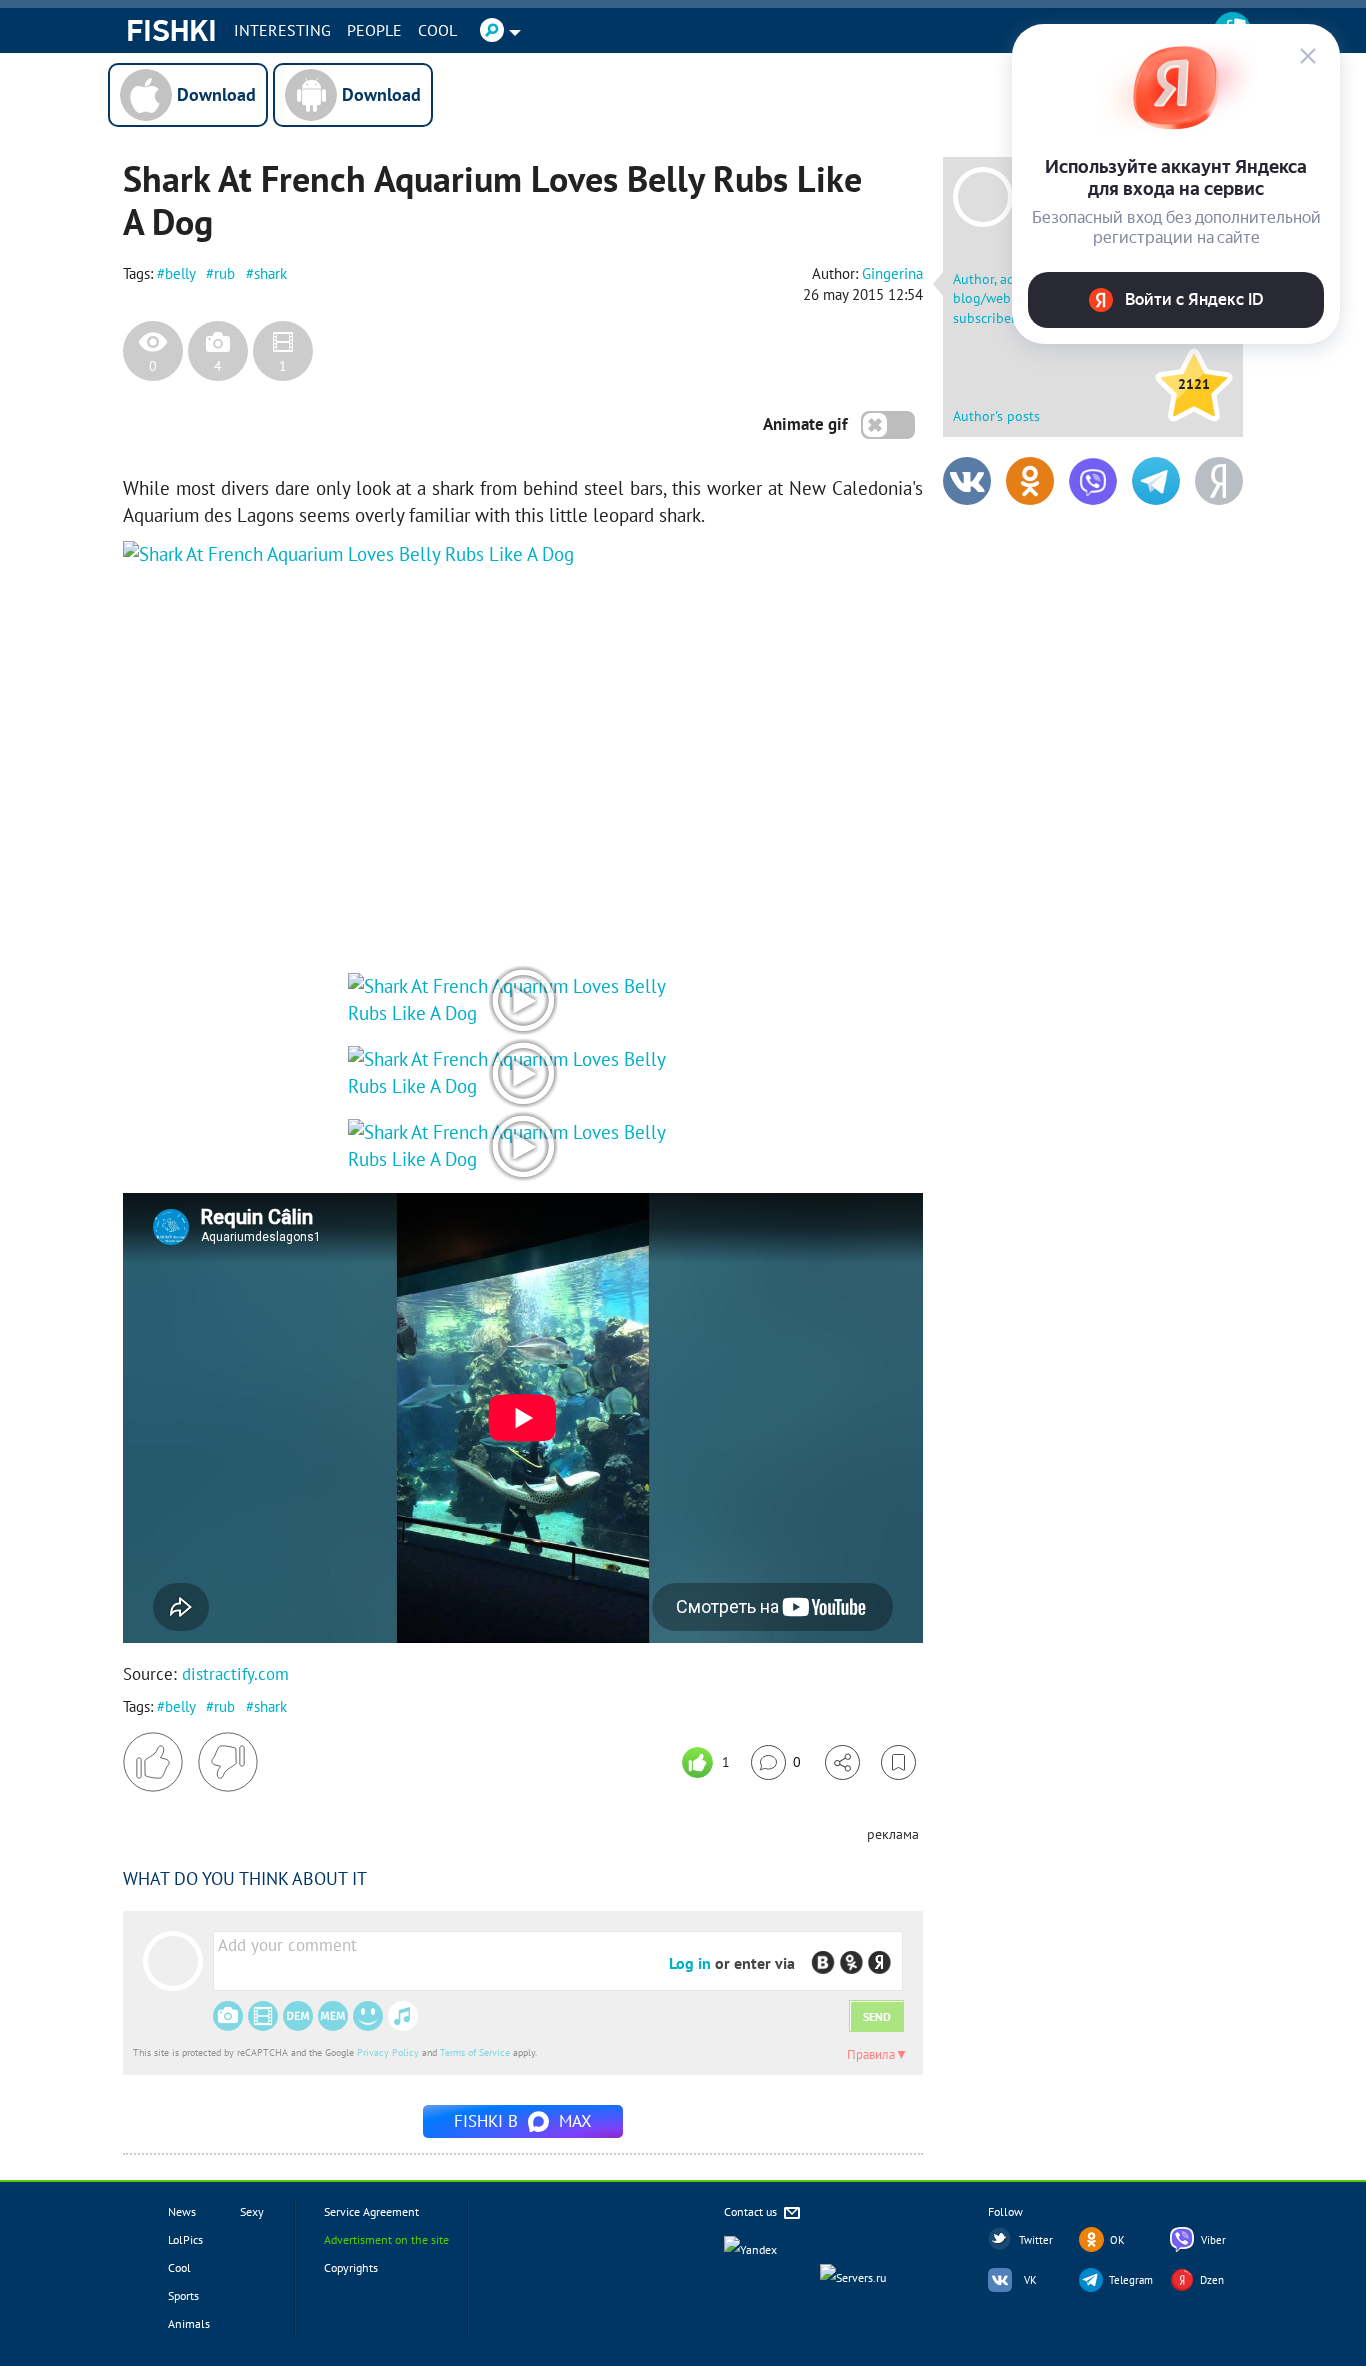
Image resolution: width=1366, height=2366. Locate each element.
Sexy (252, 2211)
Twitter (1036, 2240)
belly (180, 273)
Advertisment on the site (386, 2239)
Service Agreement (371, 2211)
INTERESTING (282, 30)
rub (224, 273)
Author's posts (996, 416)
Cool (437, 30)
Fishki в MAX (523, 2121)
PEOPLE (374, 30)
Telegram (1131, 2280)
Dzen (1212, 2280)
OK (1117, 2240)
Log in (690, 1963)
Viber (1213, 2240)
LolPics (185, 2239)
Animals (189, 2323)
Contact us (752, 2211)
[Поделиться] (842, 1762)
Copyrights (351, 2267)
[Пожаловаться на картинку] (364, 913)
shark (270, 273)
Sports (183, 2295)
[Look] (523, 1013)
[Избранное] (898, 1762)
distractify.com (235, 1674)
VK (1030, 2280)
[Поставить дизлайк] (228, 1762)
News (182, 2211)
